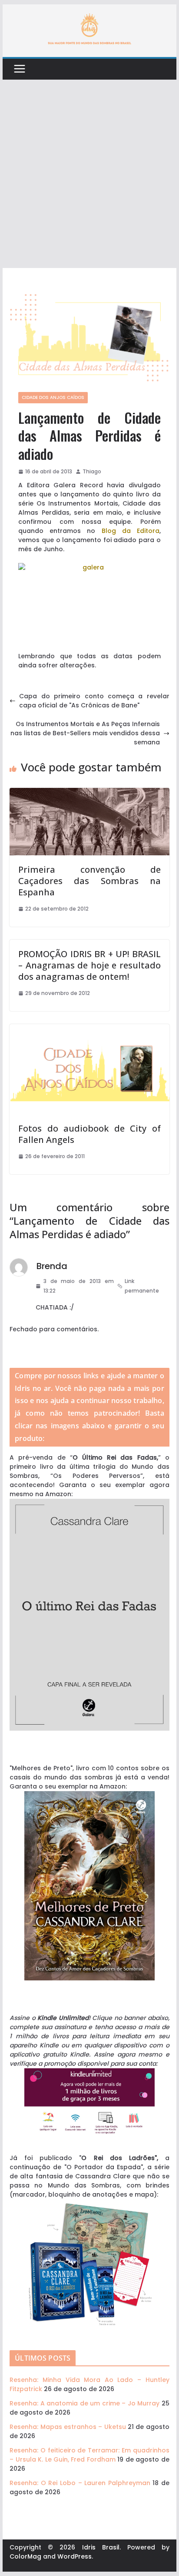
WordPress (75, 2556)
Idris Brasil (101, 2547)
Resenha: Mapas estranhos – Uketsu (68, 2427)
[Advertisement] (89, 174)
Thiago (92, 471)
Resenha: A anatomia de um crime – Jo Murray (85, 2403)
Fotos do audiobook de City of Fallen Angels (89, 1134)
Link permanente (142, 1286)
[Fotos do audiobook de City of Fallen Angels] (89, 1028)
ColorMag (25, 2556)
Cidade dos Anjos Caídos (53, 397)
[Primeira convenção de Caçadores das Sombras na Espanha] (89, 792)
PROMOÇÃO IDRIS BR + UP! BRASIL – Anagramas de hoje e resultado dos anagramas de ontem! (89, 965)
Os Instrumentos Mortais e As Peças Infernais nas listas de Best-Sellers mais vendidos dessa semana (85, 733)
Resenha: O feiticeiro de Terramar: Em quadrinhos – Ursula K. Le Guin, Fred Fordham (89, 2455)
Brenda (52, 1266)
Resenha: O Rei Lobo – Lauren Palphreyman (80, 2483)
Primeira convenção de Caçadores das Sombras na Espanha (89, 881)
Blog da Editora (131, 531)
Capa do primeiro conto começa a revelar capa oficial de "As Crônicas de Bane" (94, 701)
